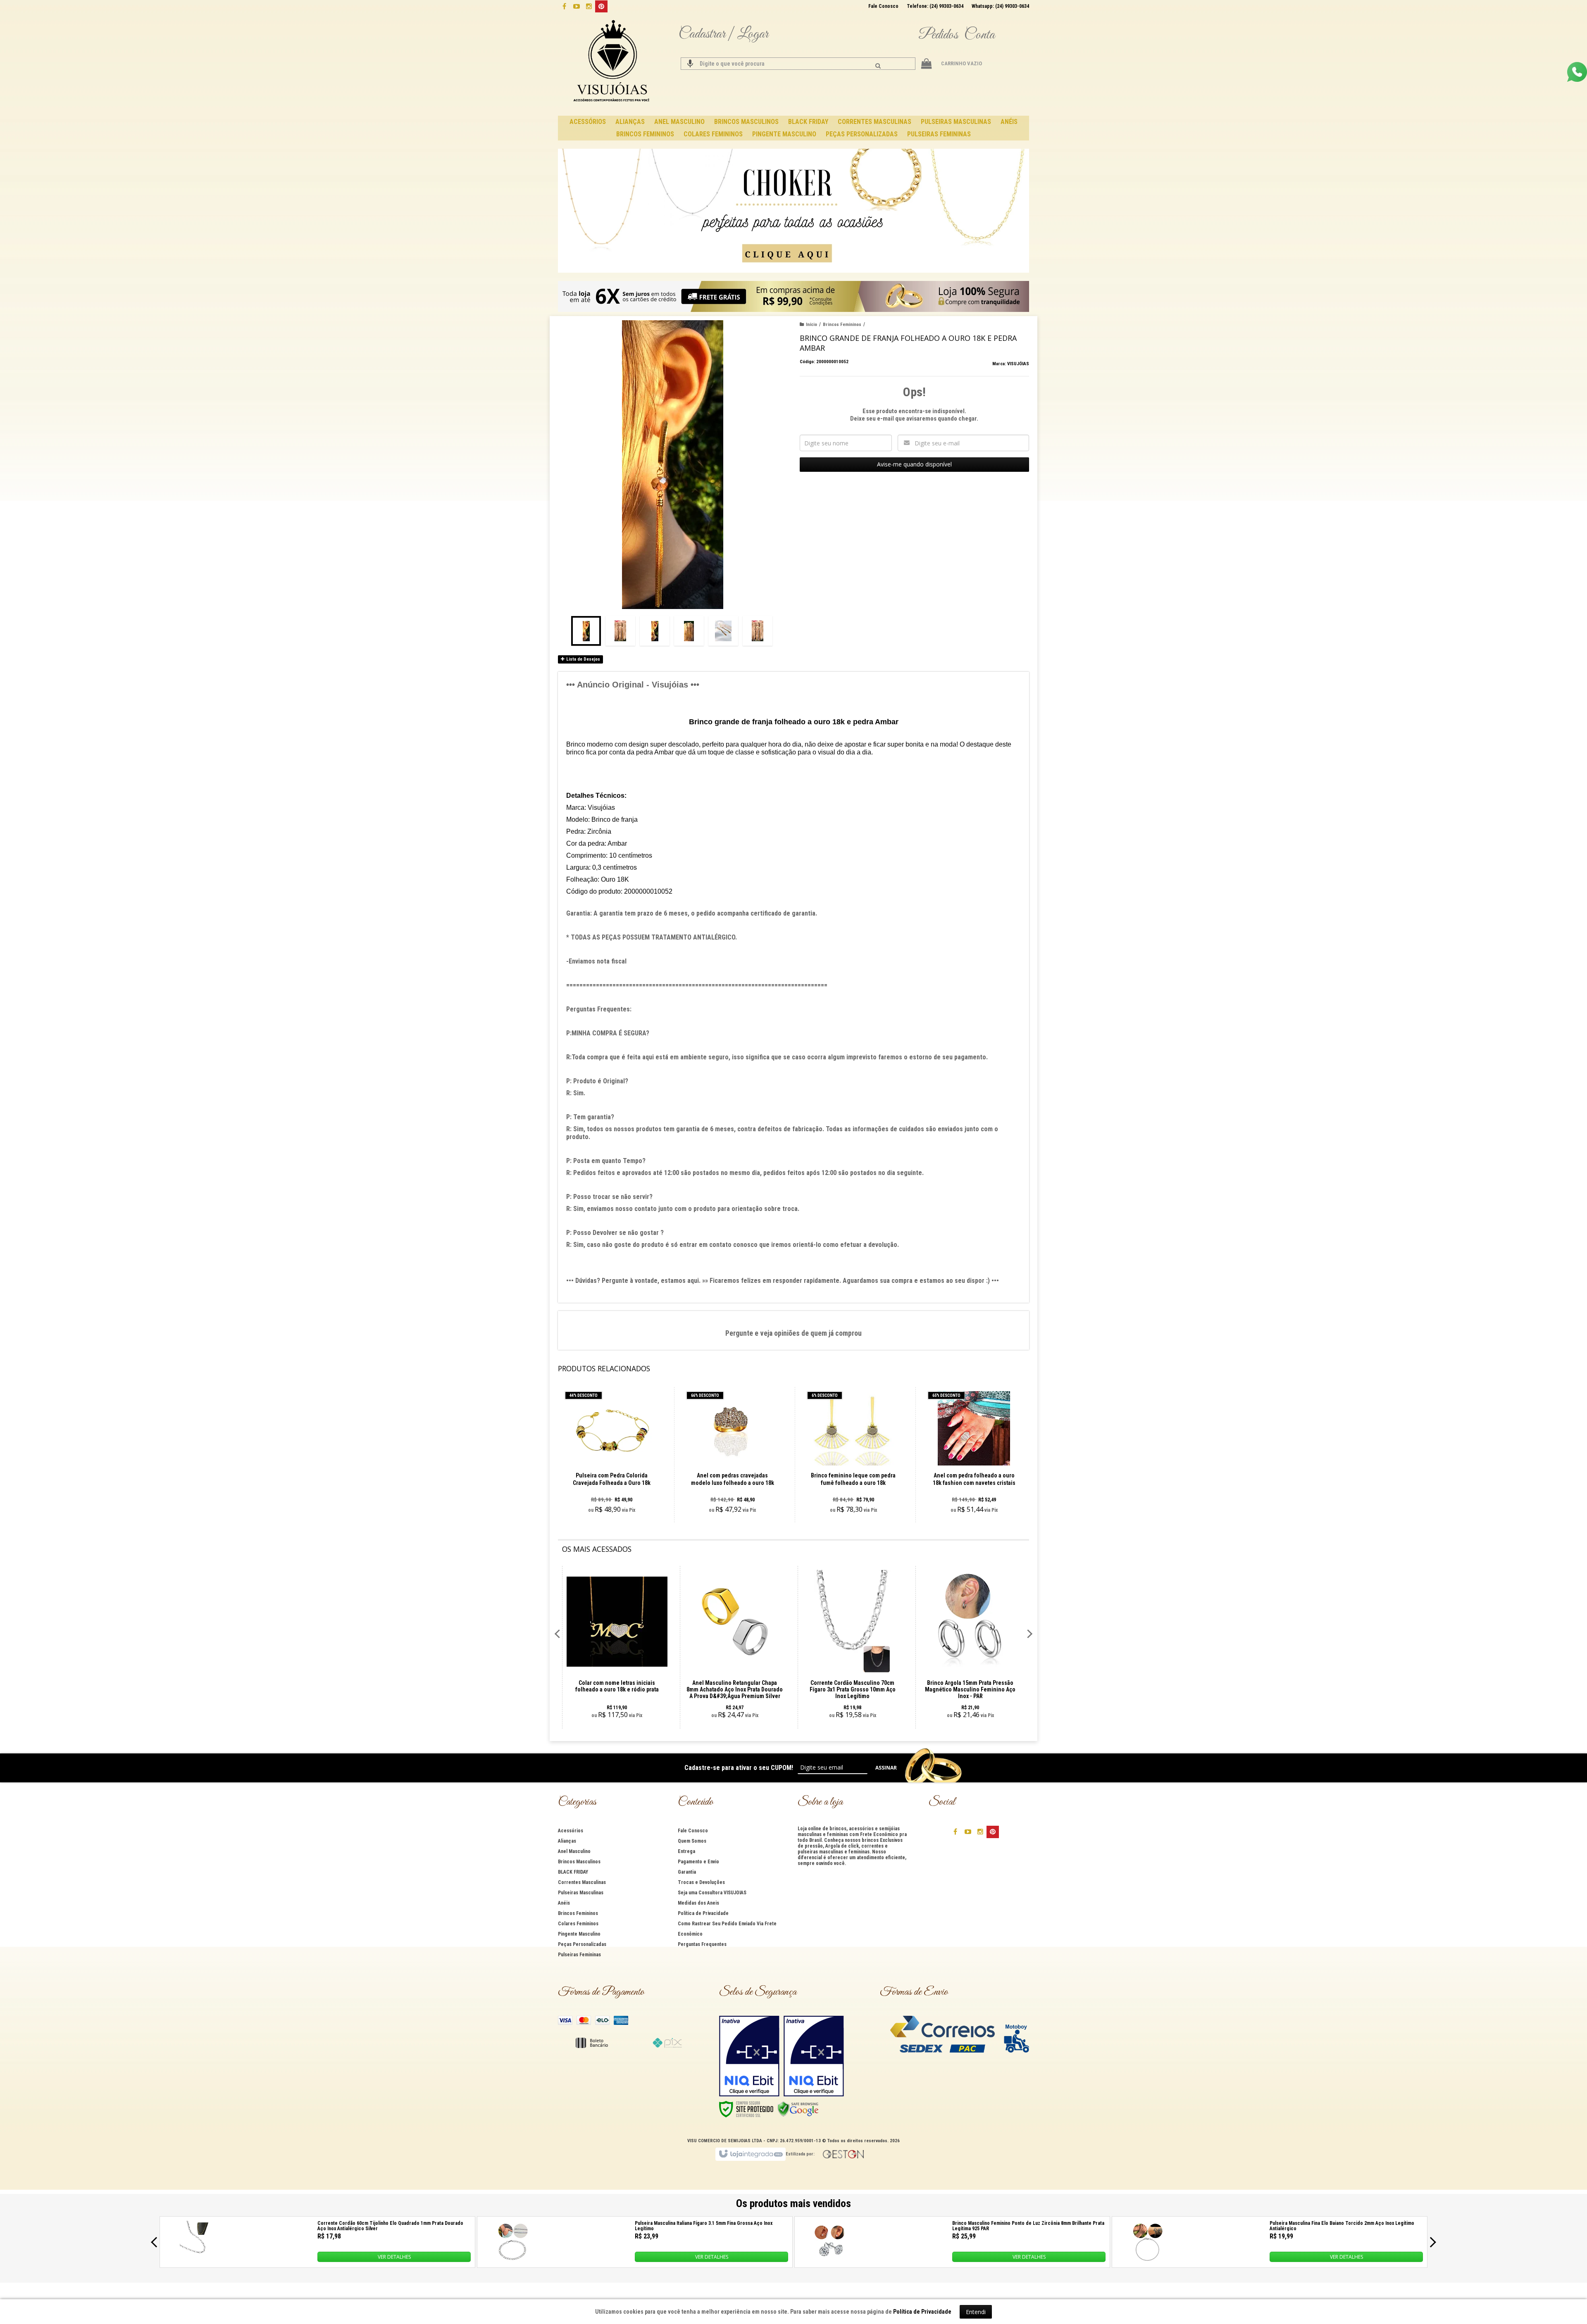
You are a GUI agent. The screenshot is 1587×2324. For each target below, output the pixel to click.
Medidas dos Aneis (698, 1903)
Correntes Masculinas (582, 1882)
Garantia (687, 1872)
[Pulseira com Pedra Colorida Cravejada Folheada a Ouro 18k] (611, 1455)
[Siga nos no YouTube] (968, 1831)
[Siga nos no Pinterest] (601, 6)
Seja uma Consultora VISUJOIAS (712, 1893)
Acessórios (571, 1831)
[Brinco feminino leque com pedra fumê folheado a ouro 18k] (853, 1455)
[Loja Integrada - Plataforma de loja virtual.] (750, 2154)
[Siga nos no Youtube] (577, 6)
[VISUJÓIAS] (612, 62)
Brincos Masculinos (579, 1862)
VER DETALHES (394, 2257)
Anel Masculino (574, 1851)
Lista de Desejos (583, 659)
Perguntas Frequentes (702, 1944)
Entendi (976, 2312)
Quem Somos (692, 1841)
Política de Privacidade (703, 1913)
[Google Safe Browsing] (798, 2109)
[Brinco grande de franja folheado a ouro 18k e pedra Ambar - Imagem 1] (586, 631)
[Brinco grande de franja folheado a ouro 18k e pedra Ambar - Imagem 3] (655, 631)
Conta (979, 35)
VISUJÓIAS (1018, 364)
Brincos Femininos (842, 325)
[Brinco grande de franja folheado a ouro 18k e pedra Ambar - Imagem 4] (689, 631)
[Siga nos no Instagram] (589, 6)
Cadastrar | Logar (723, 34)
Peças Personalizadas (582, 1944)
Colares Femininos (578, 1924)
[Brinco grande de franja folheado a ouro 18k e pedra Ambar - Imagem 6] (758, 631)
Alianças (567, 1841)
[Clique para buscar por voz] (690, 64)
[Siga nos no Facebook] (564, 6)
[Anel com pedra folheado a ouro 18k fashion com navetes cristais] (974, 1455)
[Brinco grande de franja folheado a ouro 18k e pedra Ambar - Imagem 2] (620, 631)
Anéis (564, 1903)
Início (811, 325)
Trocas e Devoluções (701, 1882)
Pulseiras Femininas (579, 1955)
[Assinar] (886, 1768)
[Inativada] (749, 2056)
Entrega (686, 1851)
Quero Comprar (616, 1484)
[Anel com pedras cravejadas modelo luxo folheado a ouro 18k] (733, 1455)
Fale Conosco (883, 6)
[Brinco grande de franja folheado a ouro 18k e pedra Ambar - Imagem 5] (723, 631)
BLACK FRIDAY (573, 1872)
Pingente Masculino (579, 1934)
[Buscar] (878, 66)
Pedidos (938, 35)
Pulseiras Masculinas (581, 1893)
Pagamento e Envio (698, 1862)
